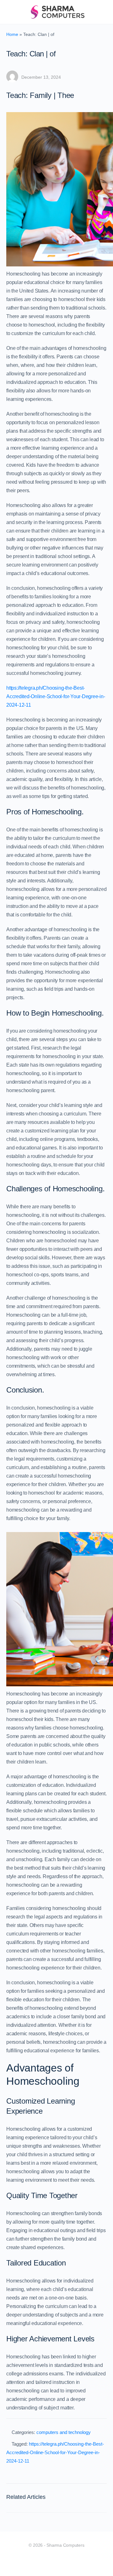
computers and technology (64, 2432)
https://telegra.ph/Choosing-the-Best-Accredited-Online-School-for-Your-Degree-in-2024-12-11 (56, 696)
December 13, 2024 (41, 77)
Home (12, 34)
